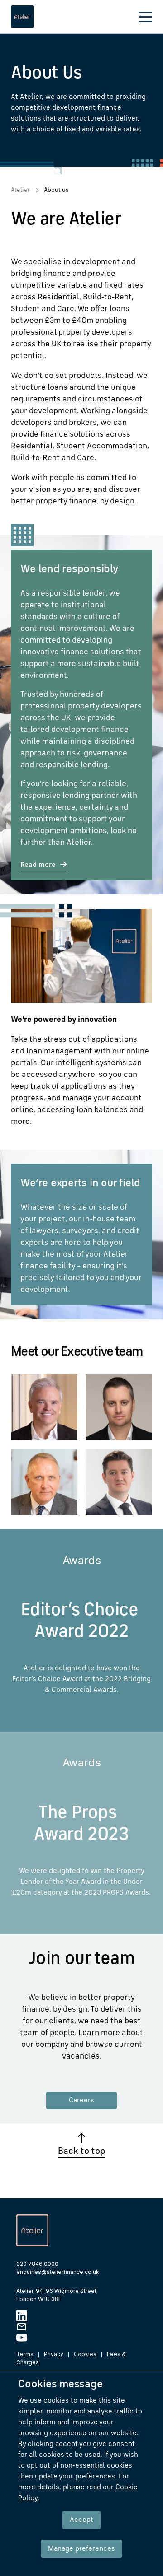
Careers (81, 2101)
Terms (25, 2354)
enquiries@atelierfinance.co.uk (58, 2272)
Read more (38, 865)
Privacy (54, 2354)
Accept (81, 2520)
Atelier (20, 190)
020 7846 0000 (37, 2264)
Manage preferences (81, 2549)
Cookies (85, 2354)
